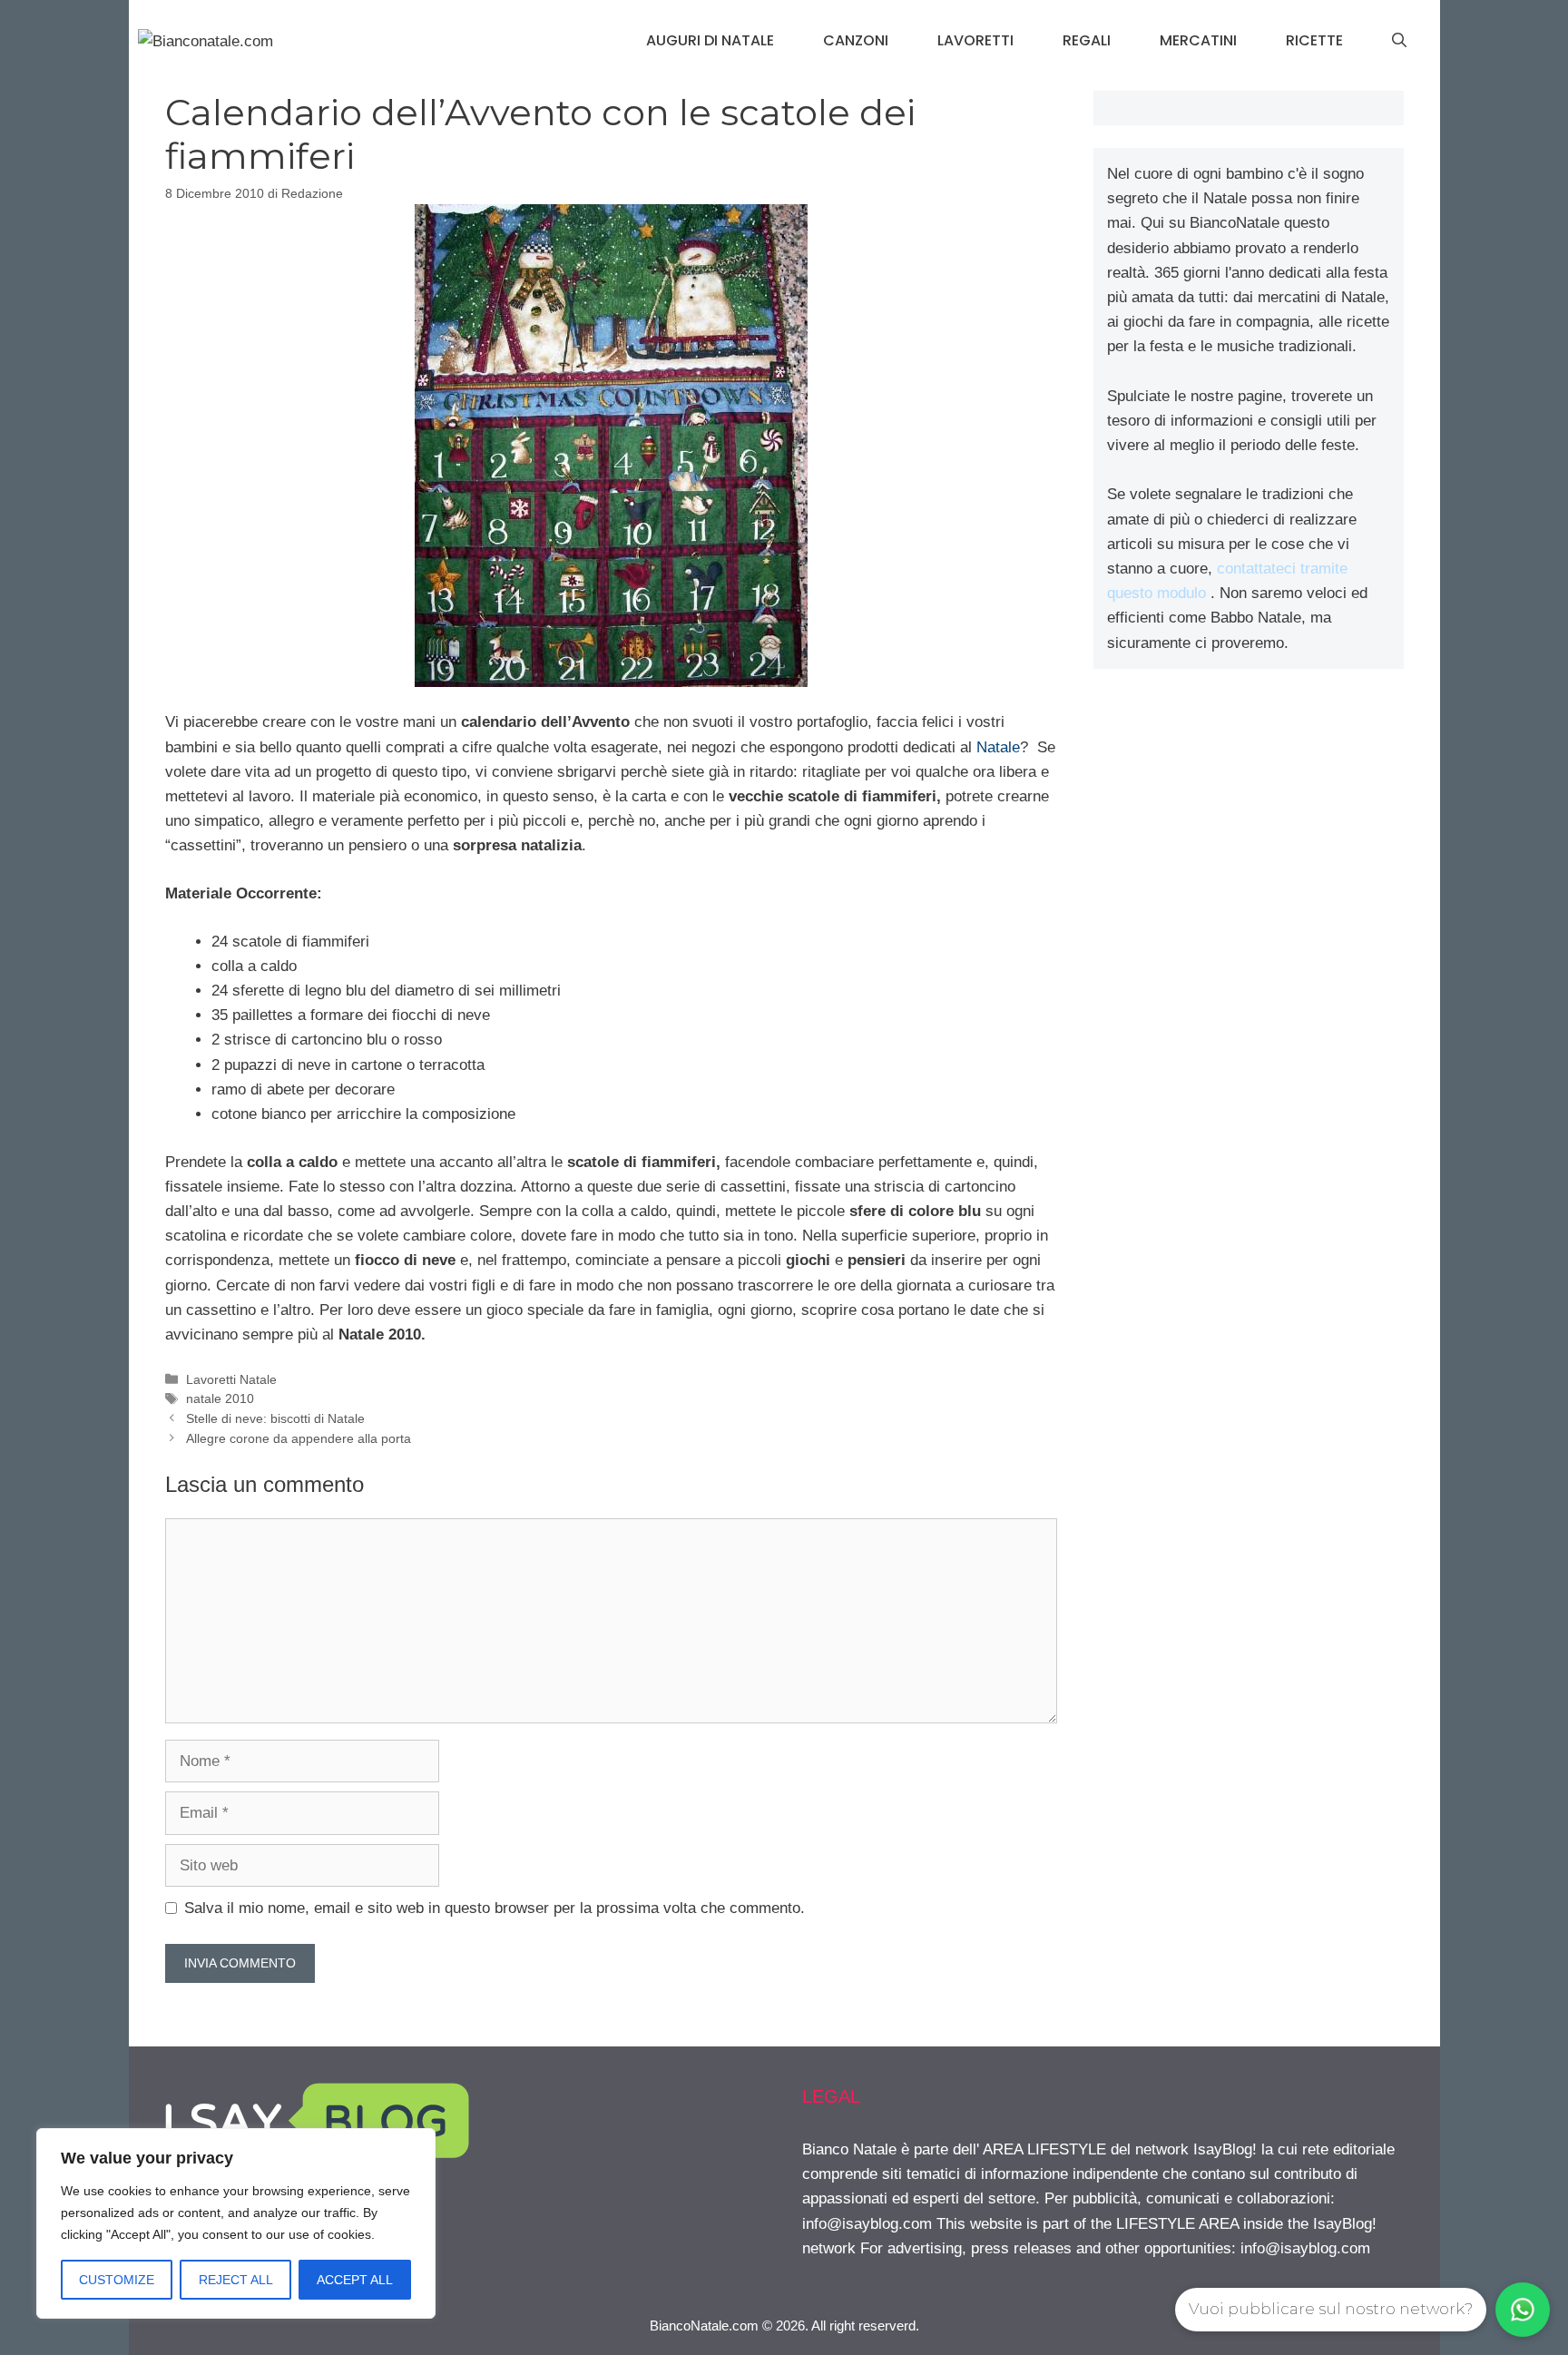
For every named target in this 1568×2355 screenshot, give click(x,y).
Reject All (236, 2280)
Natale (998, 747)
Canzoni (856, 40)
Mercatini (1198, 40)
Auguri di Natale (710, 40)
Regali (1087, 40)
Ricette (1314, 40)
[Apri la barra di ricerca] (1399, 41)
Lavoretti (975, 40)
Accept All (355, 2280)
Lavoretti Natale (231, 1379)
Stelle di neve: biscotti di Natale (275, 1418)
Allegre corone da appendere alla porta (299, 1438)
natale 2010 (220, 1398)
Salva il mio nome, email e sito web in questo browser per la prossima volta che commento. (495, 1908)
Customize (117, 2280)
